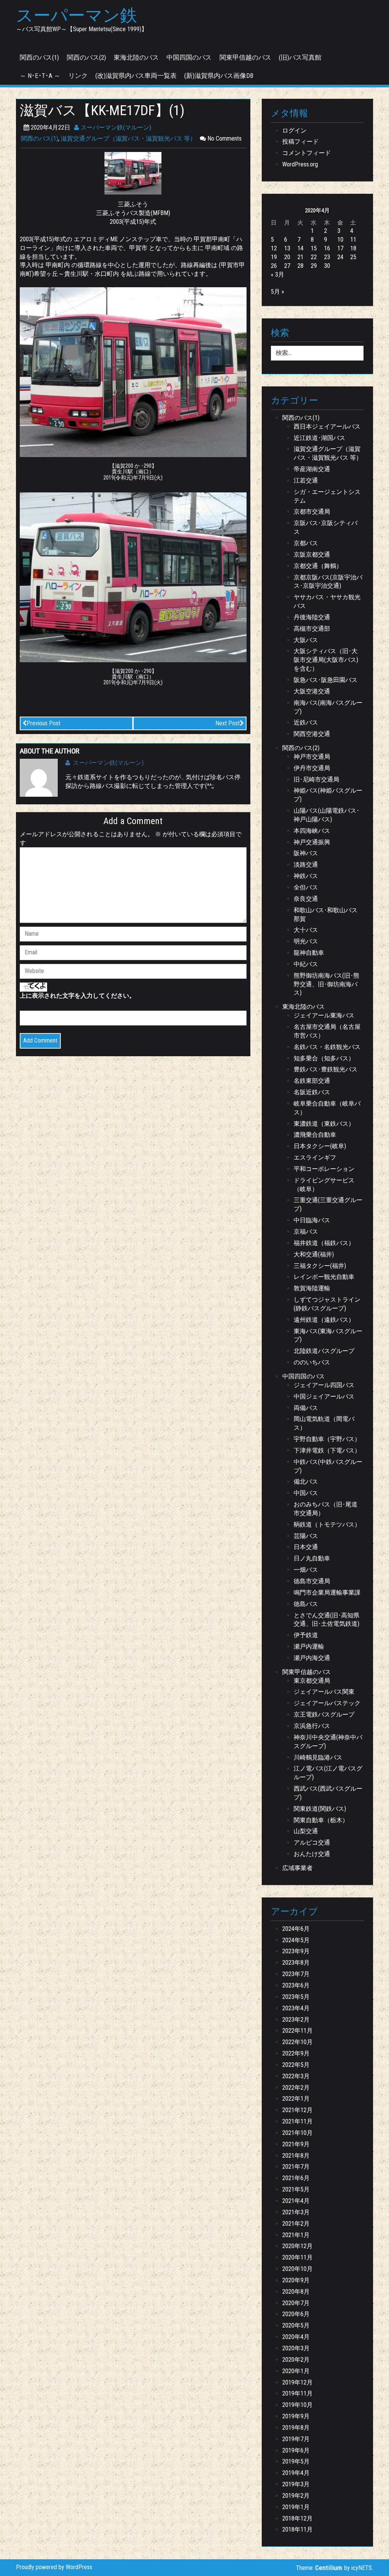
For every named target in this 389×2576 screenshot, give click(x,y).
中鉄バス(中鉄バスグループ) (328, 1466)
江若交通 (306, 480)
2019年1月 (296, 2507)
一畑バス (306, 1570)
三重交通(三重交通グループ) (328, 1204)
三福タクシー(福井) (320, 1266)
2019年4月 (296, 2473)
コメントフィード (307, 153)
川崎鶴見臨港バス (318, 1757)
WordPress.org (300, 164)
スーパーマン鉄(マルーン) (115, 127)
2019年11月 (297, 2393)
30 (327, 266)
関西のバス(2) (86, 57)
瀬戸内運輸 (309, 1646)
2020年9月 (296, 2280)
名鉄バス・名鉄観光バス (327, 1047)
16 (327, 248)
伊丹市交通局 (312, 768)
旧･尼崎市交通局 (316, 779)
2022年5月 (296, 2065)
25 (353, 257)
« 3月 (278, 275)
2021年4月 (296, 2201)
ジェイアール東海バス (324, 1015)
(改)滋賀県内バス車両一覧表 (136, 76)
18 (353, 248)
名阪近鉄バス (312, 1092)
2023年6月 (296, 1985)
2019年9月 (296, 2416)
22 (314, 257)
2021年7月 (296, 2167)
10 (340, 240)
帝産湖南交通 (312, 469)
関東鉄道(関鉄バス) (320, 1809)
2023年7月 (296, 1974)
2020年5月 (296, 2325)
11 (353, 240)
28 (300, 266)
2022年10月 (297, 2042)
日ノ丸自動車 (312, 1558)
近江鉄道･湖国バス (319, 438)
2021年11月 (297, 2121)
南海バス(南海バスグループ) (328, 707)
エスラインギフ (315, 1157)
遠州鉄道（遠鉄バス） (324, 1320)
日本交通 (306, 1547)
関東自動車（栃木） (321, 1820)
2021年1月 (296, 2235)
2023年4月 (296, 2008)
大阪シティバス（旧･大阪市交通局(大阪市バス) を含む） (326, 660)
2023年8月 (296, 1963)
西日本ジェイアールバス (327, 426)
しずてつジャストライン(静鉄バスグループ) (327, 1304)
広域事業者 (297, 1868)
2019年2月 (296, 2496)
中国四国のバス (189, 57)
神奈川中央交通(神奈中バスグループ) (328, 1742)
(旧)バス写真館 (300, 57)
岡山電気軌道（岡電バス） (324, 1423)
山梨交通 (306, 1831)
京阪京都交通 (312, 555)
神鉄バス (306, 876)
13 (287, 248)
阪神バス (306, 853)
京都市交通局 (312, 512)
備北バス (306, 1482)
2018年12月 (297, 2518)
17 (340, 248)
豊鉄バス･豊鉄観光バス (326, 1069)
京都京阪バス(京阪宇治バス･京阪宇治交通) (328, 582)
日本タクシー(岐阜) (320, 1146)
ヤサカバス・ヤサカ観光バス (327, 601)
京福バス (306, 1232)
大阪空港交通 (312, 691)
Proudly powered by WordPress (54, 2567)
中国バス (306, 1493)
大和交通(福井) (314, 1254)
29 (314, 266)
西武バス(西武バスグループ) (328, 1793)
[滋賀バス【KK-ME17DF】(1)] (133, 173)
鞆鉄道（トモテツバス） (327, 1525)
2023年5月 (296, 1997)
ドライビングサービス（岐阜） (324, 1185)
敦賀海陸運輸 (312, 1288)
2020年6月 (296, 2314)
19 (274, 257)
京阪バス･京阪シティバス (326, 527)
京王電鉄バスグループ (324, 1714)
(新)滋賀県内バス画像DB (219, 76)
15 (314, 248)
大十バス (306, 930)
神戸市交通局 (312, 757)
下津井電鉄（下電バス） (327, 1450)
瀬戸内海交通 (312, 1658)
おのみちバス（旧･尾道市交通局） (326, 1509)
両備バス (306, 1408)
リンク (78, 76)
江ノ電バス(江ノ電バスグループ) (328, 1773)
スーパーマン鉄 (77, 16)
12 (274, 248)
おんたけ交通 (312, 1854)
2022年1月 (296, 2099)
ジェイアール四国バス (324, 1385)
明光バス (306, 941)
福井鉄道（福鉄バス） (324, 1243)
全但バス (306, 887)
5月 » (278, 292)
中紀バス (306, 964)
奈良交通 (306, 899)
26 (274, 266)
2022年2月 (296, 2088)
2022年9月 (296, 2053)
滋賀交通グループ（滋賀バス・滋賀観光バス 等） (128, 138)
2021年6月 (296, 2178)
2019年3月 (296, 2484)
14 (300, 248)
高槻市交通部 (312, 629)
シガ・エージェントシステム (327, 496)
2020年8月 (296, 2292)
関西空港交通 (312, 734)
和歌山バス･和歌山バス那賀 (326, 915)
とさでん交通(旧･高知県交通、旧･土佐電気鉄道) (327, 1620)
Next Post (228, 723)
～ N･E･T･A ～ (40, 76)
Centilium (329, 2568)
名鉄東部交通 (312, 1081)
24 (340, 257)
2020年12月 (297, 2246)
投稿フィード (300, 142)
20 (287, 257)
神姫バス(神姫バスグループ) (328, 795)
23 (327, 257)
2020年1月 (296, 2371)
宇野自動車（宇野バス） (327, 1439)
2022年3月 (296, 2076)
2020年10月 (297, 2269)
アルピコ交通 (312, 1843)
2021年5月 (296, 2189)
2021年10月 (297, 2133)
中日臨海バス (312, 1220)
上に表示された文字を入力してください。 (77, 996)
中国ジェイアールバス (324, 1396)
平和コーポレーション (324, 1169)
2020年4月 (296, 2337)
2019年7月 (296, 2439)
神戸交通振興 (312, 842)
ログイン (294, 131)
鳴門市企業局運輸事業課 (327, 1593)
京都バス (306, 543)
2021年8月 (296, 2156)
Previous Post (43, 723)
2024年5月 (296, 1940)
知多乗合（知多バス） (324, 1058)
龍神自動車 (309, 953)
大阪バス (306, 640)
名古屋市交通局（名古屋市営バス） (327, 1031)
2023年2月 (296, 2020)
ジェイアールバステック (327, 1703)
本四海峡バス (312, 831)
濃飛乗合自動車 (315, 1135)
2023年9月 (296, 1951)
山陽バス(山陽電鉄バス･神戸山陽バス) (327, 815)
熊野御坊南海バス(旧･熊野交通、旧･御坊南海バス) (327, 984)
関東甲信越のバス (245, 57)
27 (287, 266)
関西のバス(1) (39, 57)
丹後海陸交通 (312, 617)
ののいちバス (312, 1362)
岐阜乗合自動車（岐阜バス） (327, 1108)
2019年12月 (297, 2382)
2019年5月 (296, 2461)
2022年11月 (297, 2031)
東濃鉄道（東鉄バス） (324, 1124)
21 (300, 257)
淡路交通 (306, 865)
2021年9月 (296, 2144)
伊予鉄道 (306, 1635)
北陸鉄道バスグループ (324, 1351)
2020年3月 (296, 2348)
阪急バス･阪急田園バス (326, 680)
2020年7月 (296, 2303)
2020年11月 (297, 2257)
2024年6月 (296, 1929)
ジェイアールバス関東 (324, 1692)
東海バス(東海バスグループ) (328, 1335)
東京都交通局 (312, 1681)
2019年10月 (297, 2405)
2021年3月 (296, 2212)
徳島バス (306, 1604)
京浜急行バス (312, 1726)
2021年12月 (297, 2110)
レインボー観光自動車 (324, 1277)
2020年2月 (296, 2360)
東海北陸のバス (136, 57)
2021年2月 (296, 2224)
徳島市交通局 (312, 1581)
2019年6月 (296, 2450)
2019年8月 (296, 2428)
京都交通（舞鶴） (318, 566)
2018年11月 (297, 2529)
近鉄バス (306, 722)
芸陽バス (306, 1536)
